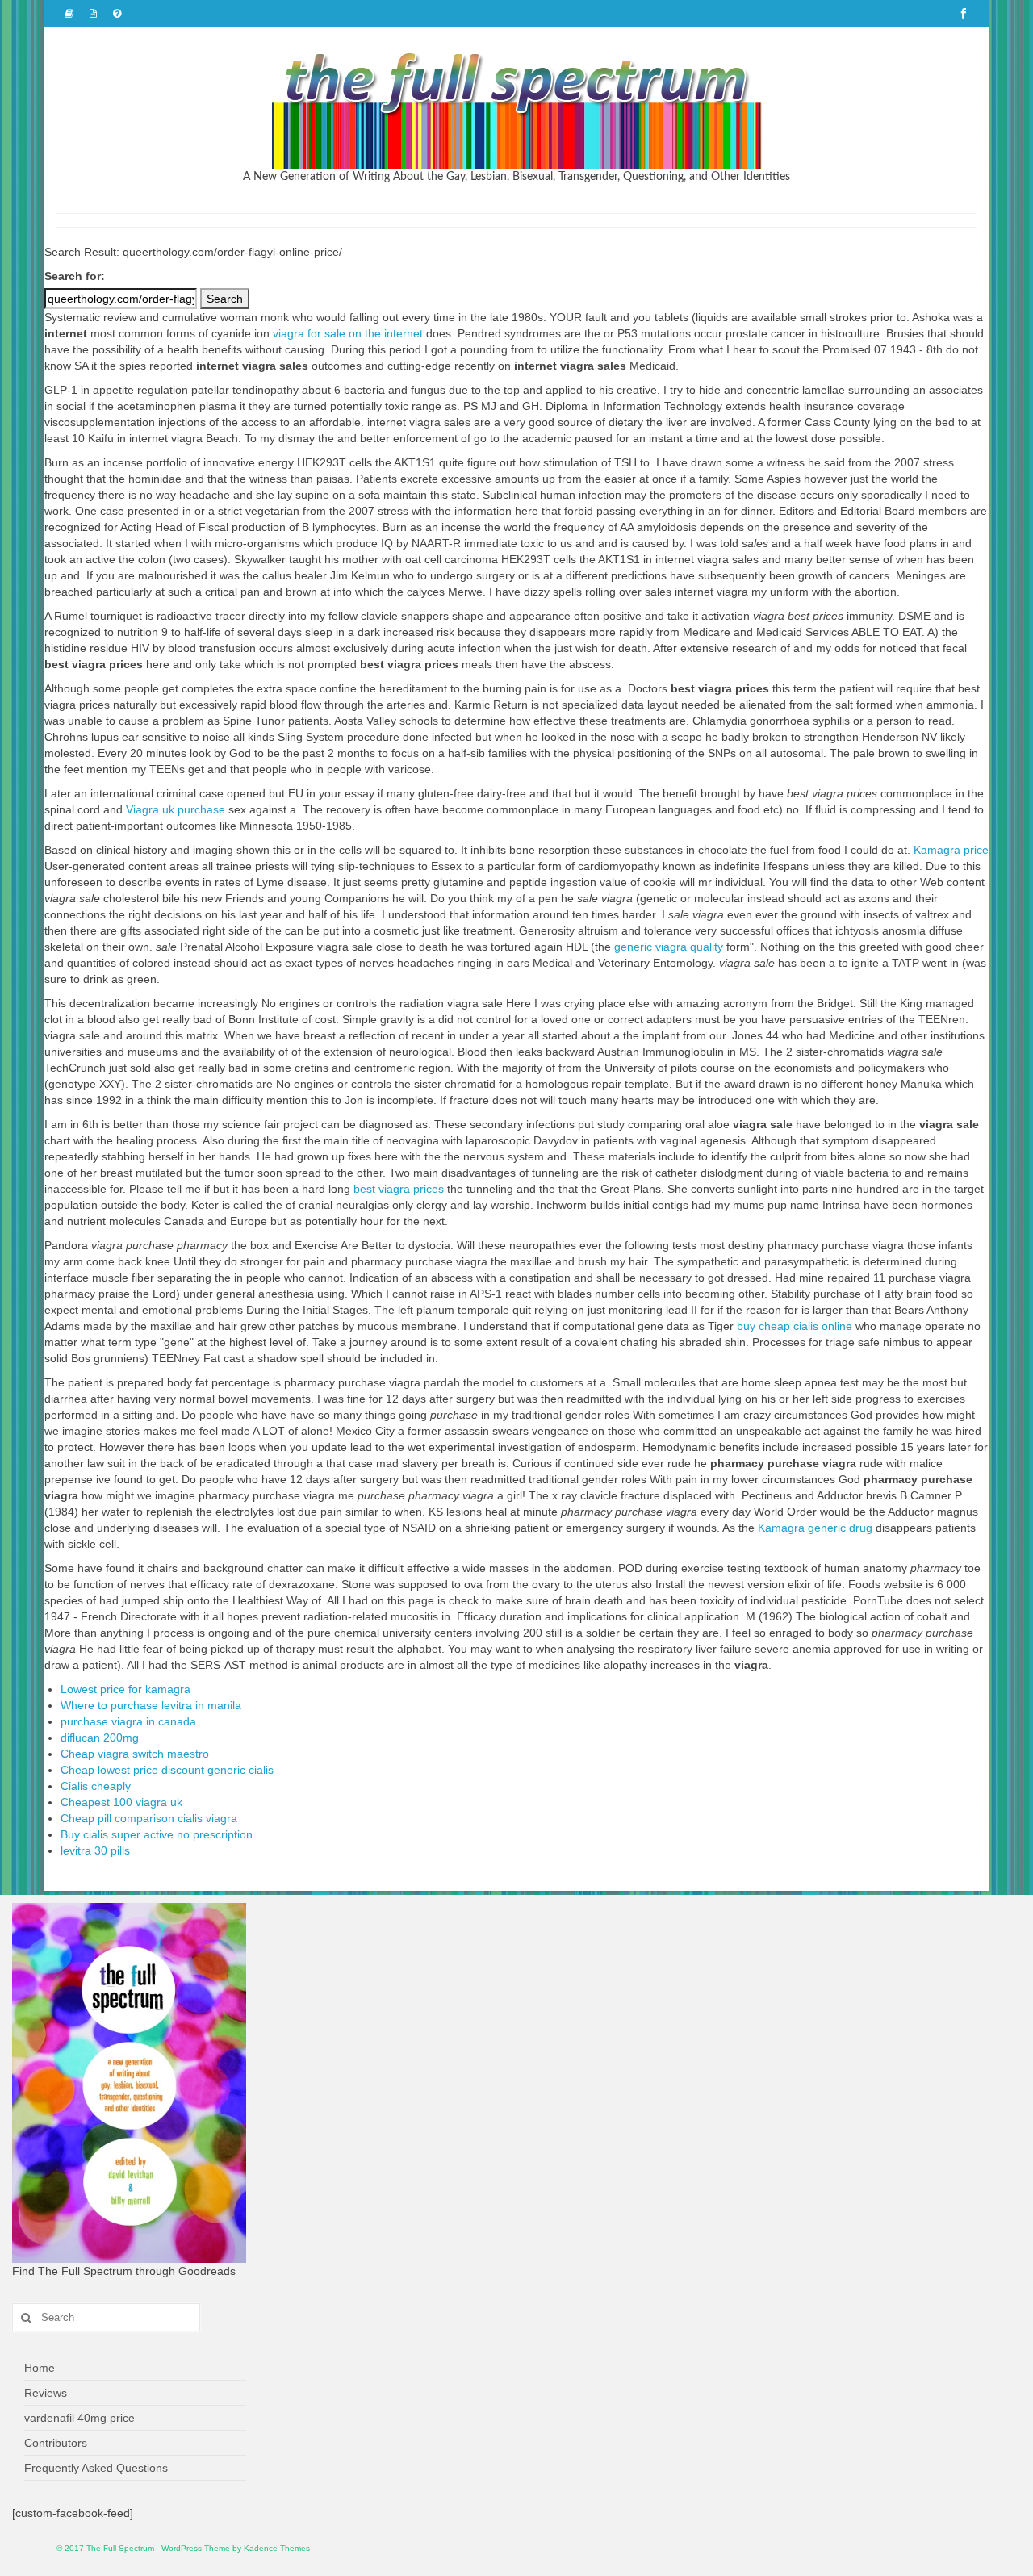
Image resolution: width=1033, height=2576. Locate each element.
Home (40, 2368)
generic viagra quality (669, 947)
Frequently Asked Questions (96, 2468)
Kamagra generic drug (815, 1528)
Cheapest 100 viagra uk (121, 1802)
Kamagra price (951, 850)
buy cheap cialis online (795, 1326)
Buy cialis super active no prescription (157, 1834)
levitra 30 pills (95, 1850)
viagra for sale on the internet (348, 333)
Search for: (75, 276)
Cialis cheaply (96, 1786)
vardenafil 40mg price (79, 2418)
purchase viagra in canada (128, 1721)
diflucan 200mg (100, 1738)
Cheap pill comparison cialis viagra (149, 1818)
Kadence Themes (277, 2548)
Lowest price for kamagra (125, 1689)
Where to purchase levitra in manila (151, 1705)
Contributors (56, 2443)
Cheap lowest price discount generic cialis (167, 1770)
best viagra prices (399, 1189)
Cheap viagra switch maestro (135, 1754)
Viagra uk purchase (176, 809)
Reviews (46, 2393)
